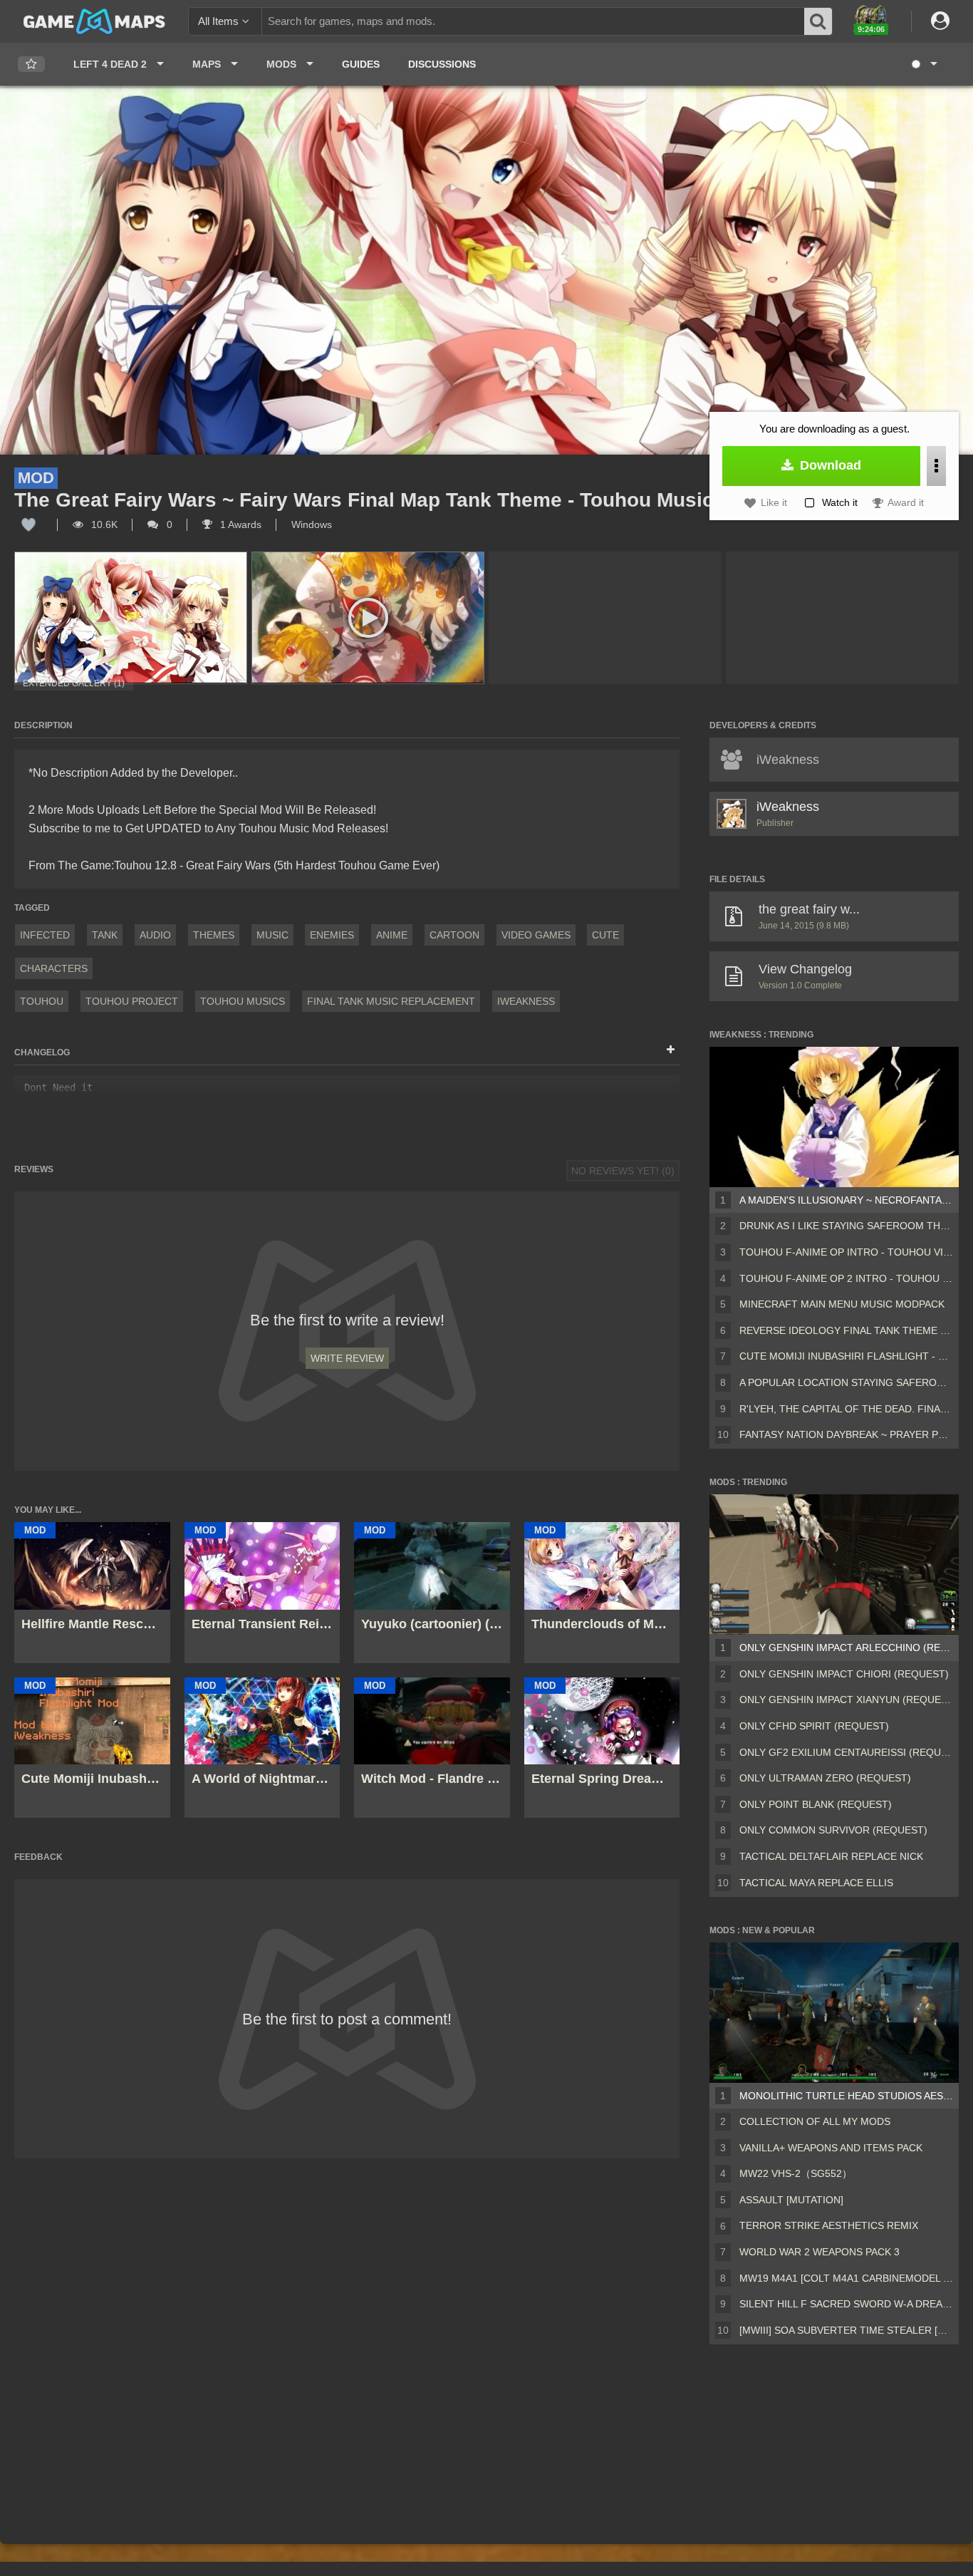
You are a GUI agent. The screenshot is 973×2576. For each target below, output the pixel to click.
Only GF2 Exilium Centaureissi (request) (846, 1752)
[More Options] (936, 466)
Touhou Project (132, 1001)
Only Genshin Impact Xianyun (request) (846, 1700)
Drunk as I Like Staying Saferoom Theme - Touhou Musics (846, 1226)
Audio (155, 935)
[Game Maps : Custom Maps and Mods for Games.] (94, 21)
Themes (214, 935)
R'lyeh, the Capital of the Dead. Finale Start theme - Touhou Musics (846, 1409)
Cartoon (454, 935)
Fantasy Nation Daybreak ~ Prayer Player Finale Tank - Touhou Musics (846, 1434)
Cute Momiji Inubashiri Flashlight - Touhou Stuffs (846, 1356)
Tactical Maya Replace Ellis (816, 1883)
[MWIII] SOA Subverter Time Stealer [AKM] (846, 2330)
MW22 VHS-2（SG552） (796, 2173)
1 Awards (239, 524)
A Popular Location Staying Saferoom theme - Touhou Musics (846, 1382)
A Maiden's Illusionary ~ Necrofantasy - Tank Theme (846, 1200)
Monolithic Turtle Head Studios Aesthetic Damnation (846, 2096)
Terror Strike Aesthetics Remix (829, 2225)
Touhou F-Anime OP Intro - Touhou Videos (846, 1252)
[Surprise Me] (923, 64)
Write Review (347, 1358)
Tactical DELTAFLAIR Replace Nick (831, 1856)
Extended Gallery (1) (74, 683)
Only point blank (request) (816, 1804)
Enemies (332, 935)
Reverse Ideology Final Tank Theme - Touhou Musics (846, 1330)
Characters (54, 968)
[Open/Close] (671, 1050)
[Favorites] (31, 64)
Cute (605, 935)
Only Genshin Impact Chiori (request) (844, 1674)
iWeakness (526, 1001)
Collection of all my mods (815, 2121)
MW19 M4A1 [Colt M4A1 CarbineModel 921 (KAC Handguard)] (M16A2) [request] (846, 2278)
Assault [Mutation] (791, 2200)
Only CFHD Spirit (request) (814, 1726)
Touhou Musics (243, 1001)
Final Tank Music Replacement (391, 1001)
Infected (45, 935)
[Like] (28, 524)
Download (829, 465)
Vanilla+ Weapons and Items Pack (831, 2148)
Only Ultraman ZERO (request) (825, 1778)
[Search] (818, 21)
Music (272, 935)
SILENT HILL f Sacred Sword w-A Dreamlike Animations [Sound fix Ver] (846, 2304)
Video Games (536, 935)
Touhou (42, 1001)
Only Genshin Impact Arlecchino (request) (846, 1647)
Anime (392, 935)
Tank (105, 935)
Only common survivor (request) (833, 1830)
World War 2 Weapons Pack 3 (819, 2252)
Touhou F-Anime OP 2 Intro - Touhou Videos (846, 1278)
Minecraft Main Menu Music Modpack (842, 1304)
